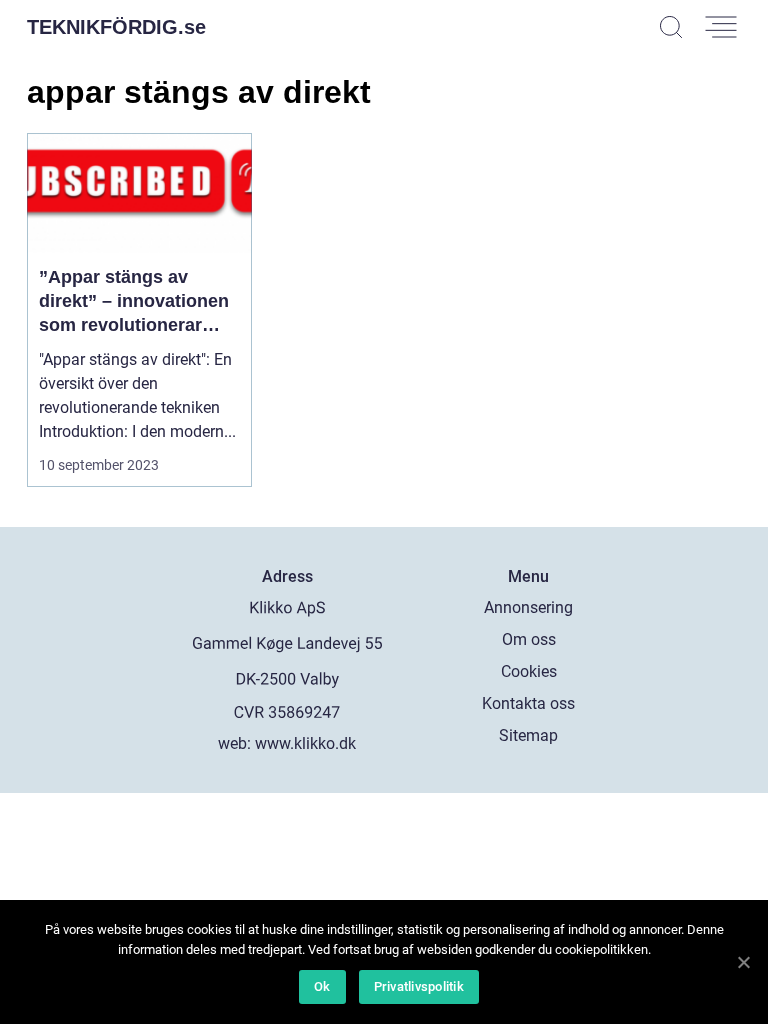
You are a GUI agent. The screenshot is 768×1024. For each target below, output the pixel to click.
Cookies (529, 671)
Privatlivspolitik (419, 986)
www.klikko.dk (305, 743)
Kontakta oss (528, 703)
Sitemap (528, 735)
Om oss (529, 639)
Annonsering (528, 607)
